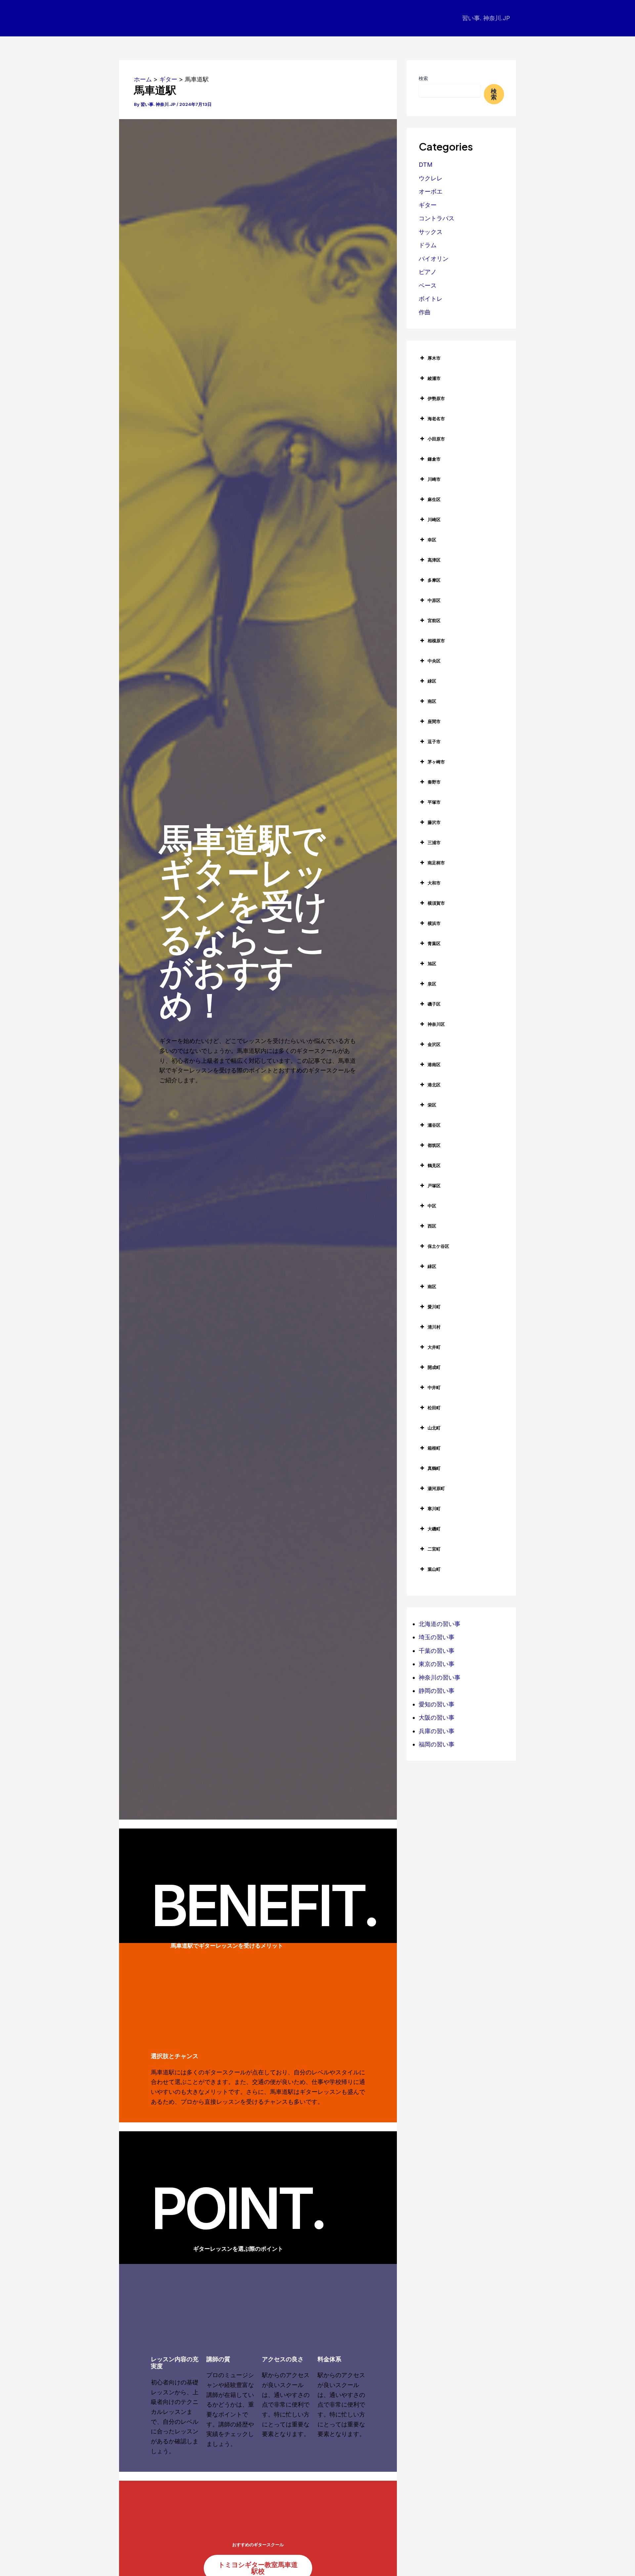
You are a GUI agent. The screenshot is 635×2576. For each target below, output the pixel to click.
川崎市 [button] (434, 479)
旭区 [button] (432, 964)
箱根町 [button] (434, 1448)
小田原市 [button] (436, 439)
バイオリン (434, 259)
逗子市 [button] (434, 742)
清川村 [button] (434, 1327)
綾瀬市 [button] (434, 378)
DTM (426, 165)
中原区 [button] (434, 600)
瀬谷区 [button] (434, 1125)
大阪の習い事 (437, 1717)
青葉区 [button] (434, 943)
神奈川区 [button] (436, 1024)
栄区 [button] (432, 1105)
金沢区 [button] (434, 1044)
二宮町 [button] (434, 1549)
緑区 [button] (432, 681)
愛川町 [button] (434, 1307)
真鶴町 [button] (434, 1468)
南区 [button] (432, 701)
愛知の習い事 (437, 1704)
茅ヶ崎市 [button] (436, 762)
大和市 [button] (434, 883)
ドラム (428, 245)
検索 (423, 78)
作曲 (425, 312)
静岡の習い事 (437, 1691)
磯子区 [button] (434, 1004)
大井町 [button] (434, 1347)
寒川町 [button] (434, 1509)
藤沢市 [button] (434, 822)
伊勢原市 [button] (436, 398)
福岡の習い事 (437, 1744)
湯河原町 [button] (436, 1488)
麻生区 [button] (434, 499)
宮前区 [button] (434, 620)
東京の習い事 (437, 1664)
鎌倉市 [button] (434, 459)
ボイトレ (431, 299)
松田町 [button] (434, 1408)
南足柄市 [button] (436, 863)
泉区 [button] (432, 984)
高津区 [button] (434, 560)
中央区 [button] (434, 661)
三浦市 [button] (434, 842)
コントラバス (437, 218)
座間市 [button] (434, 721)
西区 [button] (432, 1226)
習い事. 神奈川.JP (486, 18)
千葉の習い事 (437, 1651)
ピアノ (428, 272)
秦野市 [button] (434, 782)
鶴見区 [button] (434, 1165)
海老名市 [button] (436, 419)
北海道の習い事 (440, 1624)
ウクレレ (431, 178)
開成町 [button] (434, 1367)
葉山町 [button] (434, 1569)
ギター (428, 205)
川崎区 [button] (434, 520)
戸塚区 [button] (434, 1186)
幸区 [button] (432, 540)
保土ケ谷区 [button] (438, 1246)
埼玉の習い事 (437, 1637)
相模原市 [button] (436, 641)
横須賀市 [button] (436, 903)
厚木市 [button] (434, 358)
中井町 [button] (434, 1387)
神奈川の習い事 (440, 1677)
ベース (428, 285)
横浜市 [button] (434, 923)
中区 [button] (432, 1206)
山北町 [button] (434, 1428)
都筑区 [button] (434, 1145)
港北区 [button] (434, 1085)
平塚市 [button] (434, 802)
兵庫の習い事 (437, 1731)
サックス (431, 232)
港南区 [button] (434, 1064)
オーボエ (431, 191)
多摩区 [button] (434, 580)
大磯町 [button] (434, 1529)
